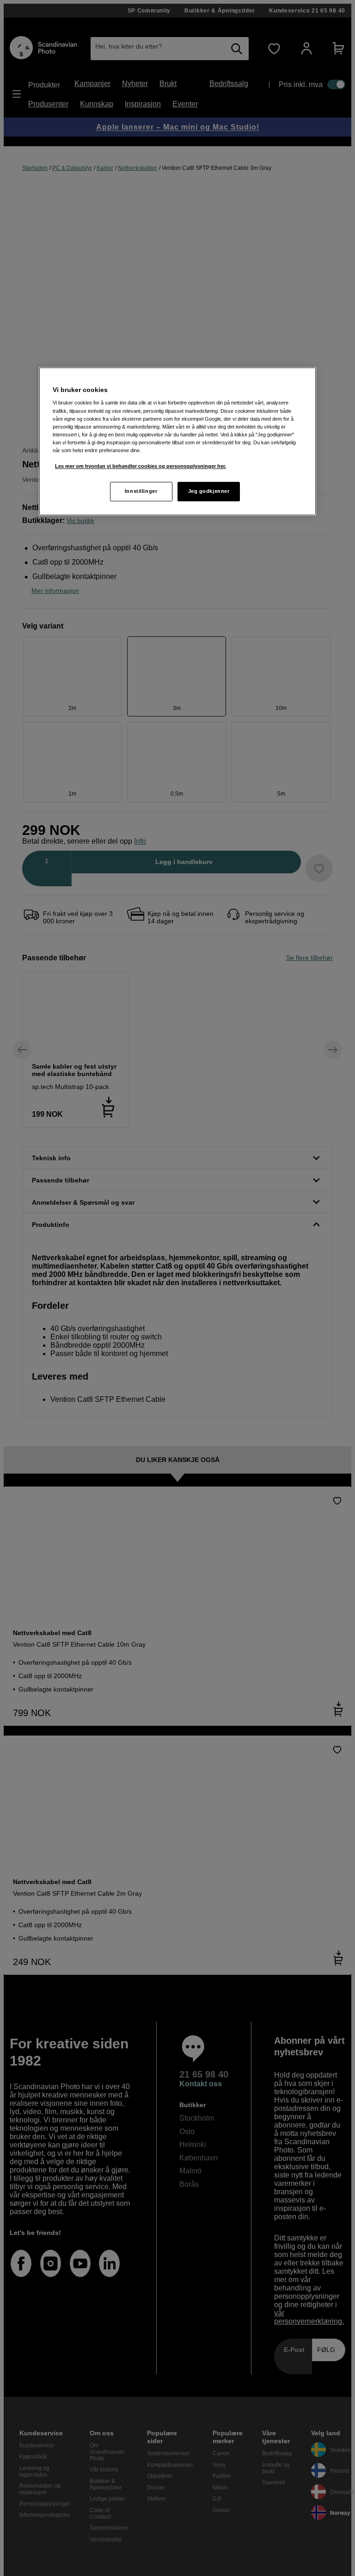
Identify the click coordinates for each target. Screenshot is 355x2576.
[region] (177, 441)
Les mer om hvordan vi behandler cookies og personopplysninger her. (141, 466)
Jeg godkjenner (209, 491)
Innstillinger (141, 491)
